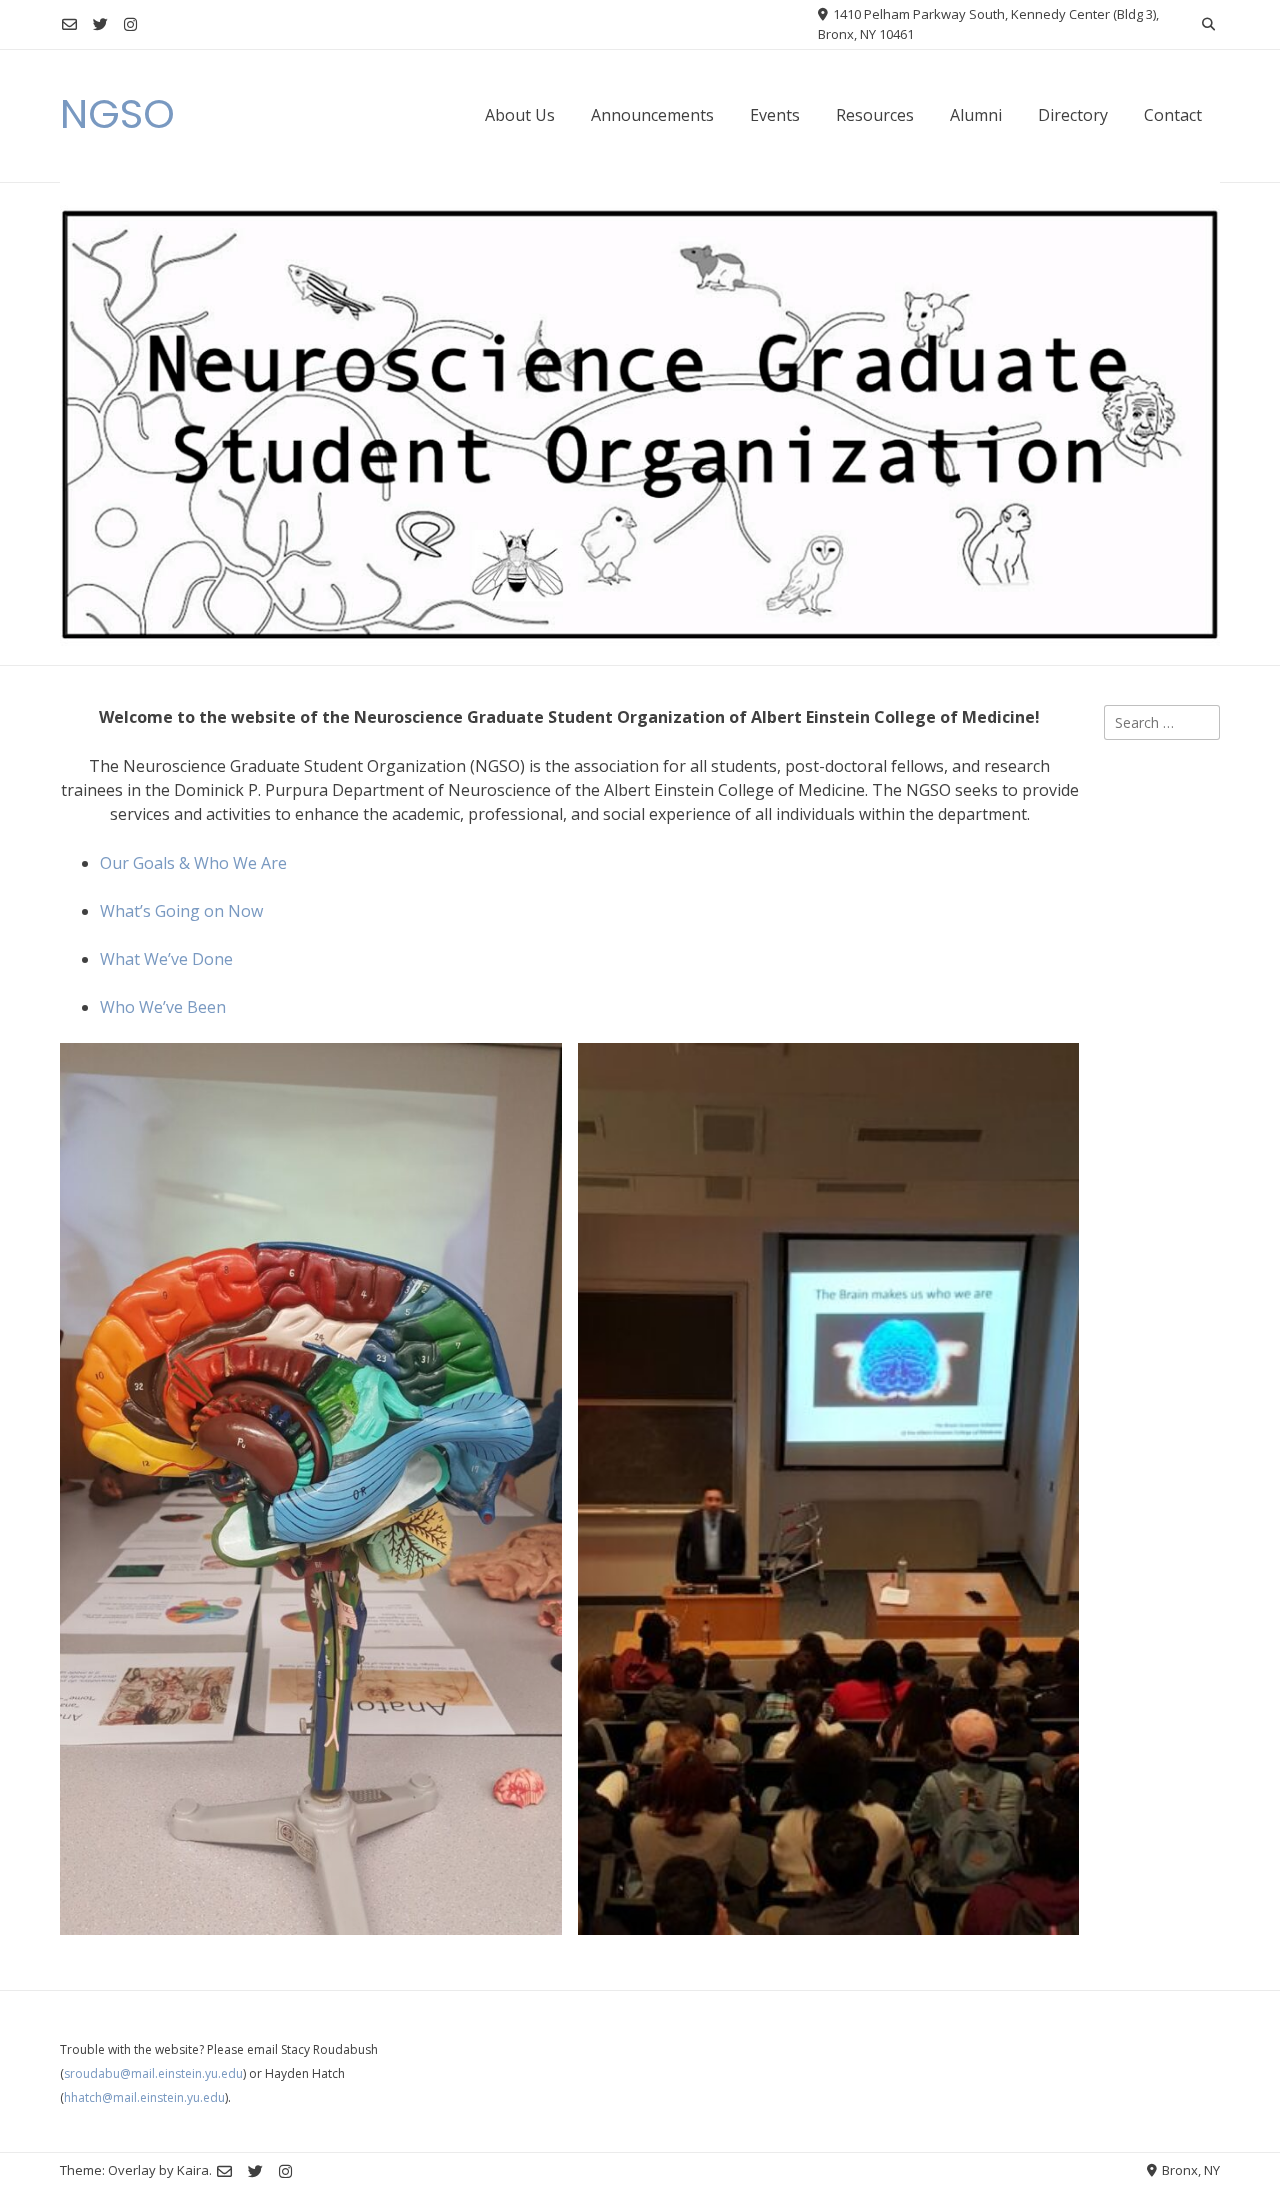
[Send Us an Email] (69, 24)
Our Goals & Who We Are (193, 863)
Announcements (652, 115)
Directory (1073, 115)
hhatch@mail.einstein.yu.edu (144, 2097)
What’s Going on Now (181, 911)
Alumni (976, 115)
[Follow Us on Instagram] (130, 24)
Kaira (193, 2170)
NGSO (117, 114)
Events (775, 115)
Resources (875, 115)
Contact (1173, 115)
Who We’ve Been (163, 1007)
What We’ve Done (166, 959)
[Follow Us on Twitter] (100, 24)
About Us (520, 115)
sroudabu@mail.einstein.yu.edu (153, 2073)
